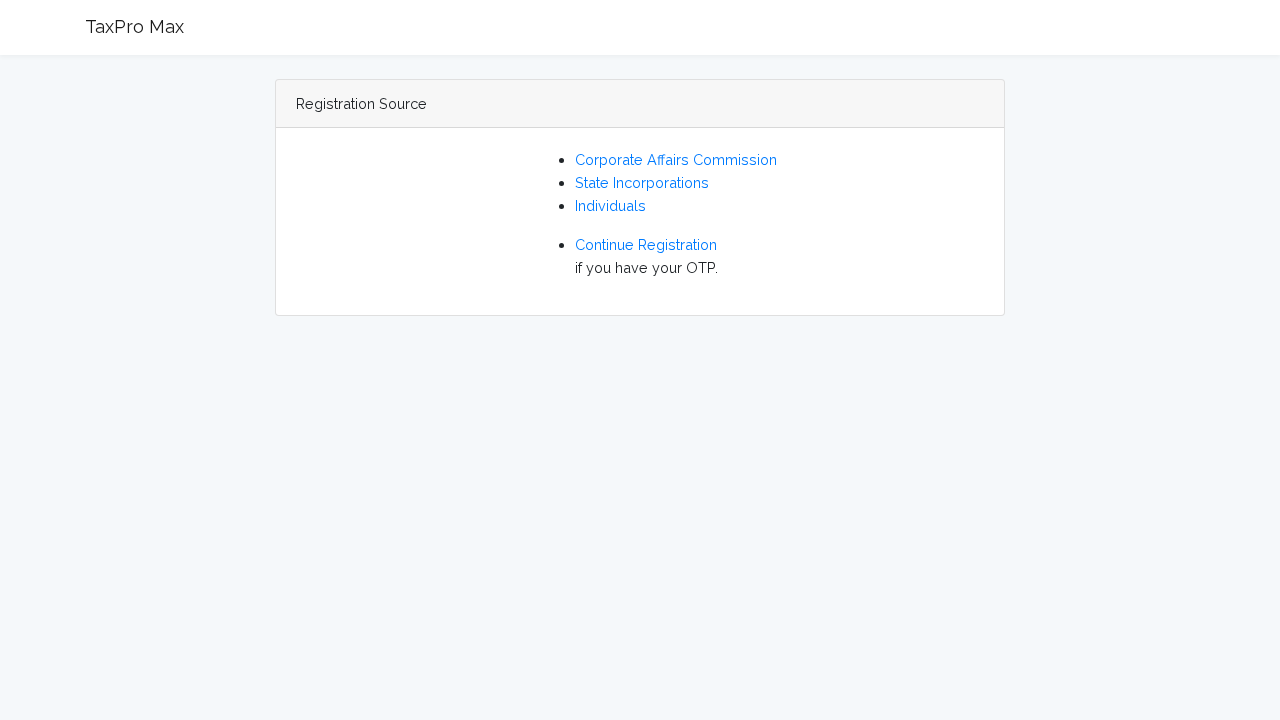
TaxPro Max (134, 26)
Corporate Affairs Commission (676, 159)
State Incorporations (642, 182)
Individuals (610, 205)
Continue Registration (646, 244)
